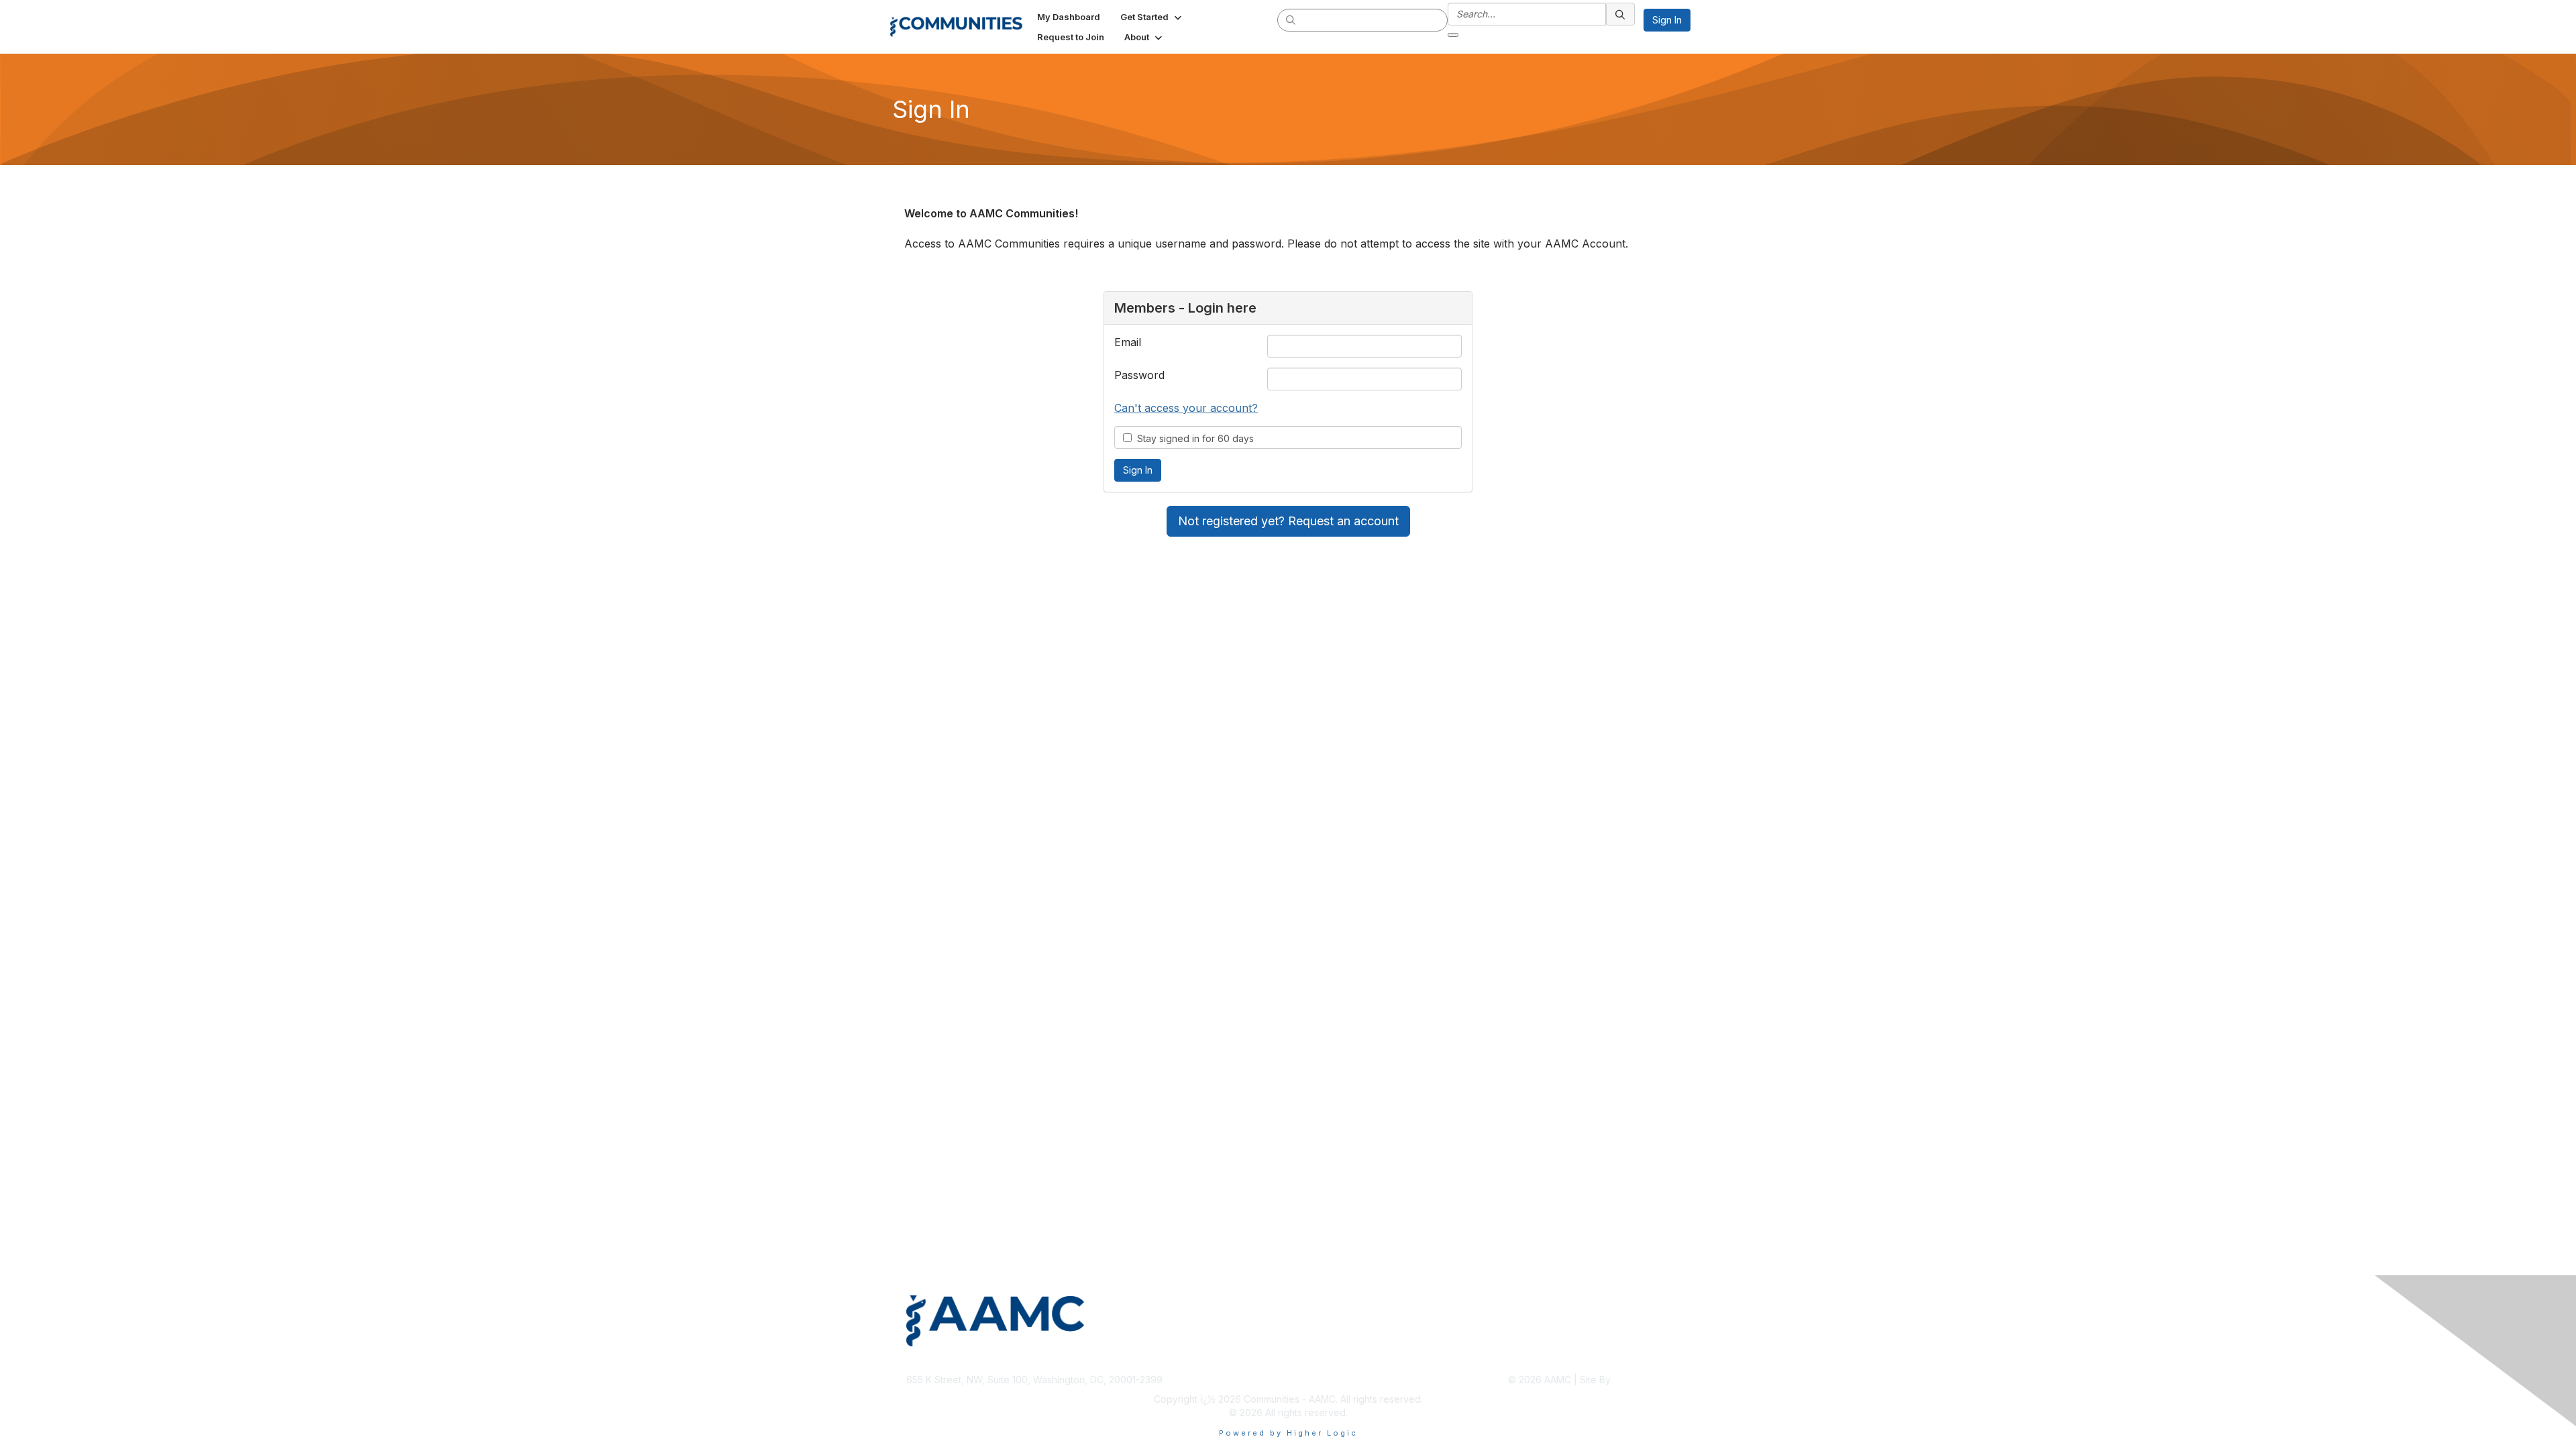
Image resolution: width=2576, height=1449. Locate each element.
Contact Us (1444, 1359)
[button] (1152, 17)
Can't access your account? (1186, 408)
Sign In (1667, 20)
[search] (1291, 19)
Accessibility (1643, 1359)
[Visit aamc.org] (1094, 1321)
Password (1139, 375)
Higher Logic (1642, 1380)
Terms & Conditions (1511, 1359)
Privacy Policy (1585, 1359)
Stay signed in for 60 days (1193, 438)
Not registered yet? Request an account (1288, 521)
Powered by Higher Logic (1288, 1433)
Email (1128, 342)
